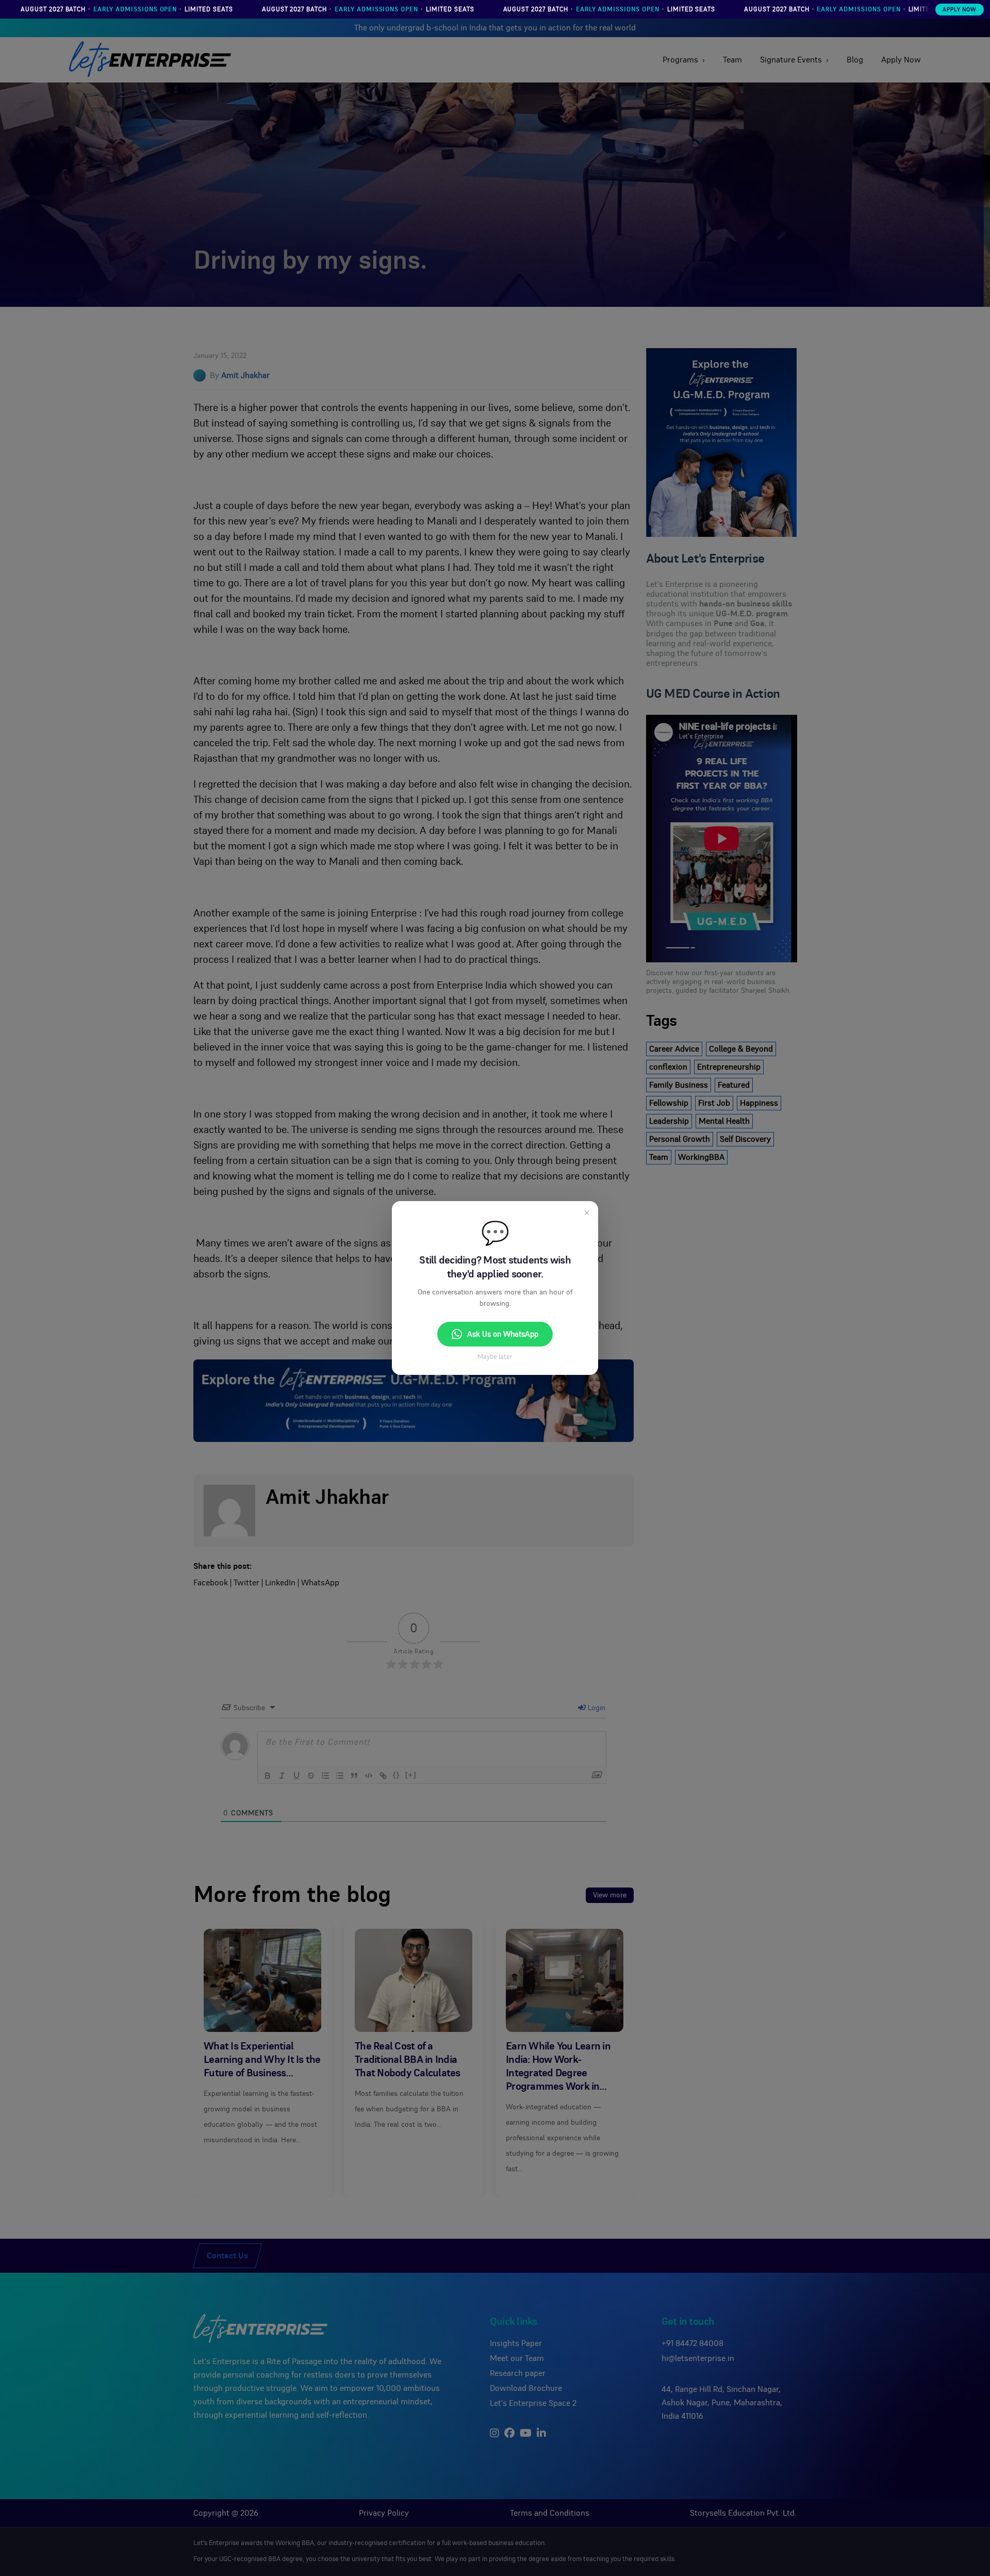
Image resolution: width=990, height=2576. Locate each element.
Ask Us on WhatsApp (503, 1334)
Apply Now (960, 10)
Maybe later (495, 1357)
